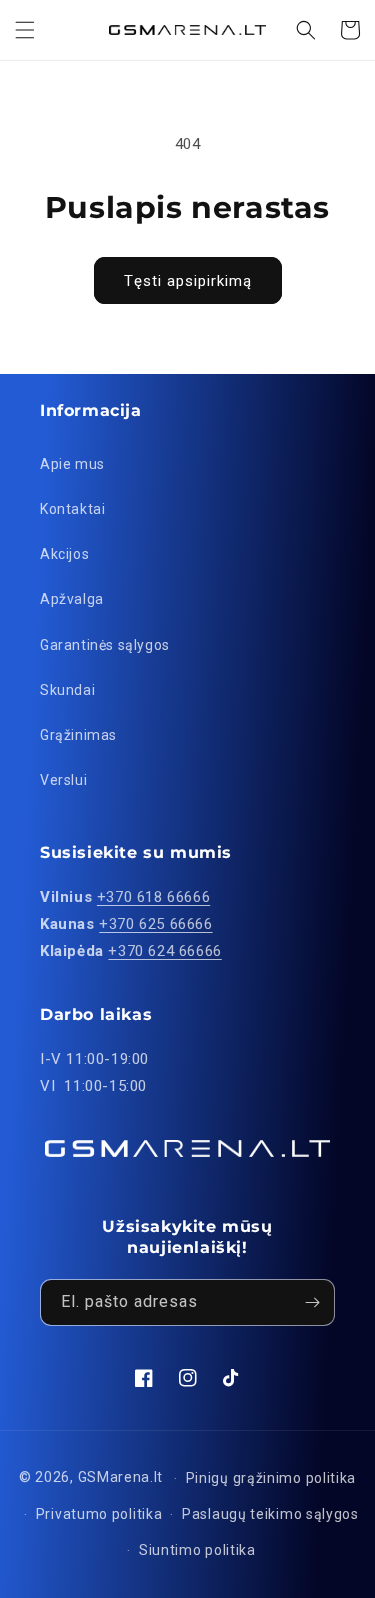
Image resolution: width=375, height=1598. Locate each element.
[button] (25, 30)
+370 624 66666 (164, 951)
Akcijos (64, 554)
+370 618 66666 (153, 897)
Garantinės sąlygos (105, 645)
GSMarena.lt (121, 1477)
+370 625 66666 (155, 924)
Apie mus (72, 464)
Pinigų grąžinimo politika (271, 1478)
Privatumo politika (99, 1514)
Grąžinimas (78, 735)
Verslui (63, 780)
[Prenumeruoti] (312, 1302)
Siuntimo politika (197, 1550)
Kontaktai (72, 509)
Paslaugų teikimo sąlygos (270, 1514)
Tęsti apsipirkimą (188, 281)
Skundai (67, 690)
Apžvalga (72, 599)
